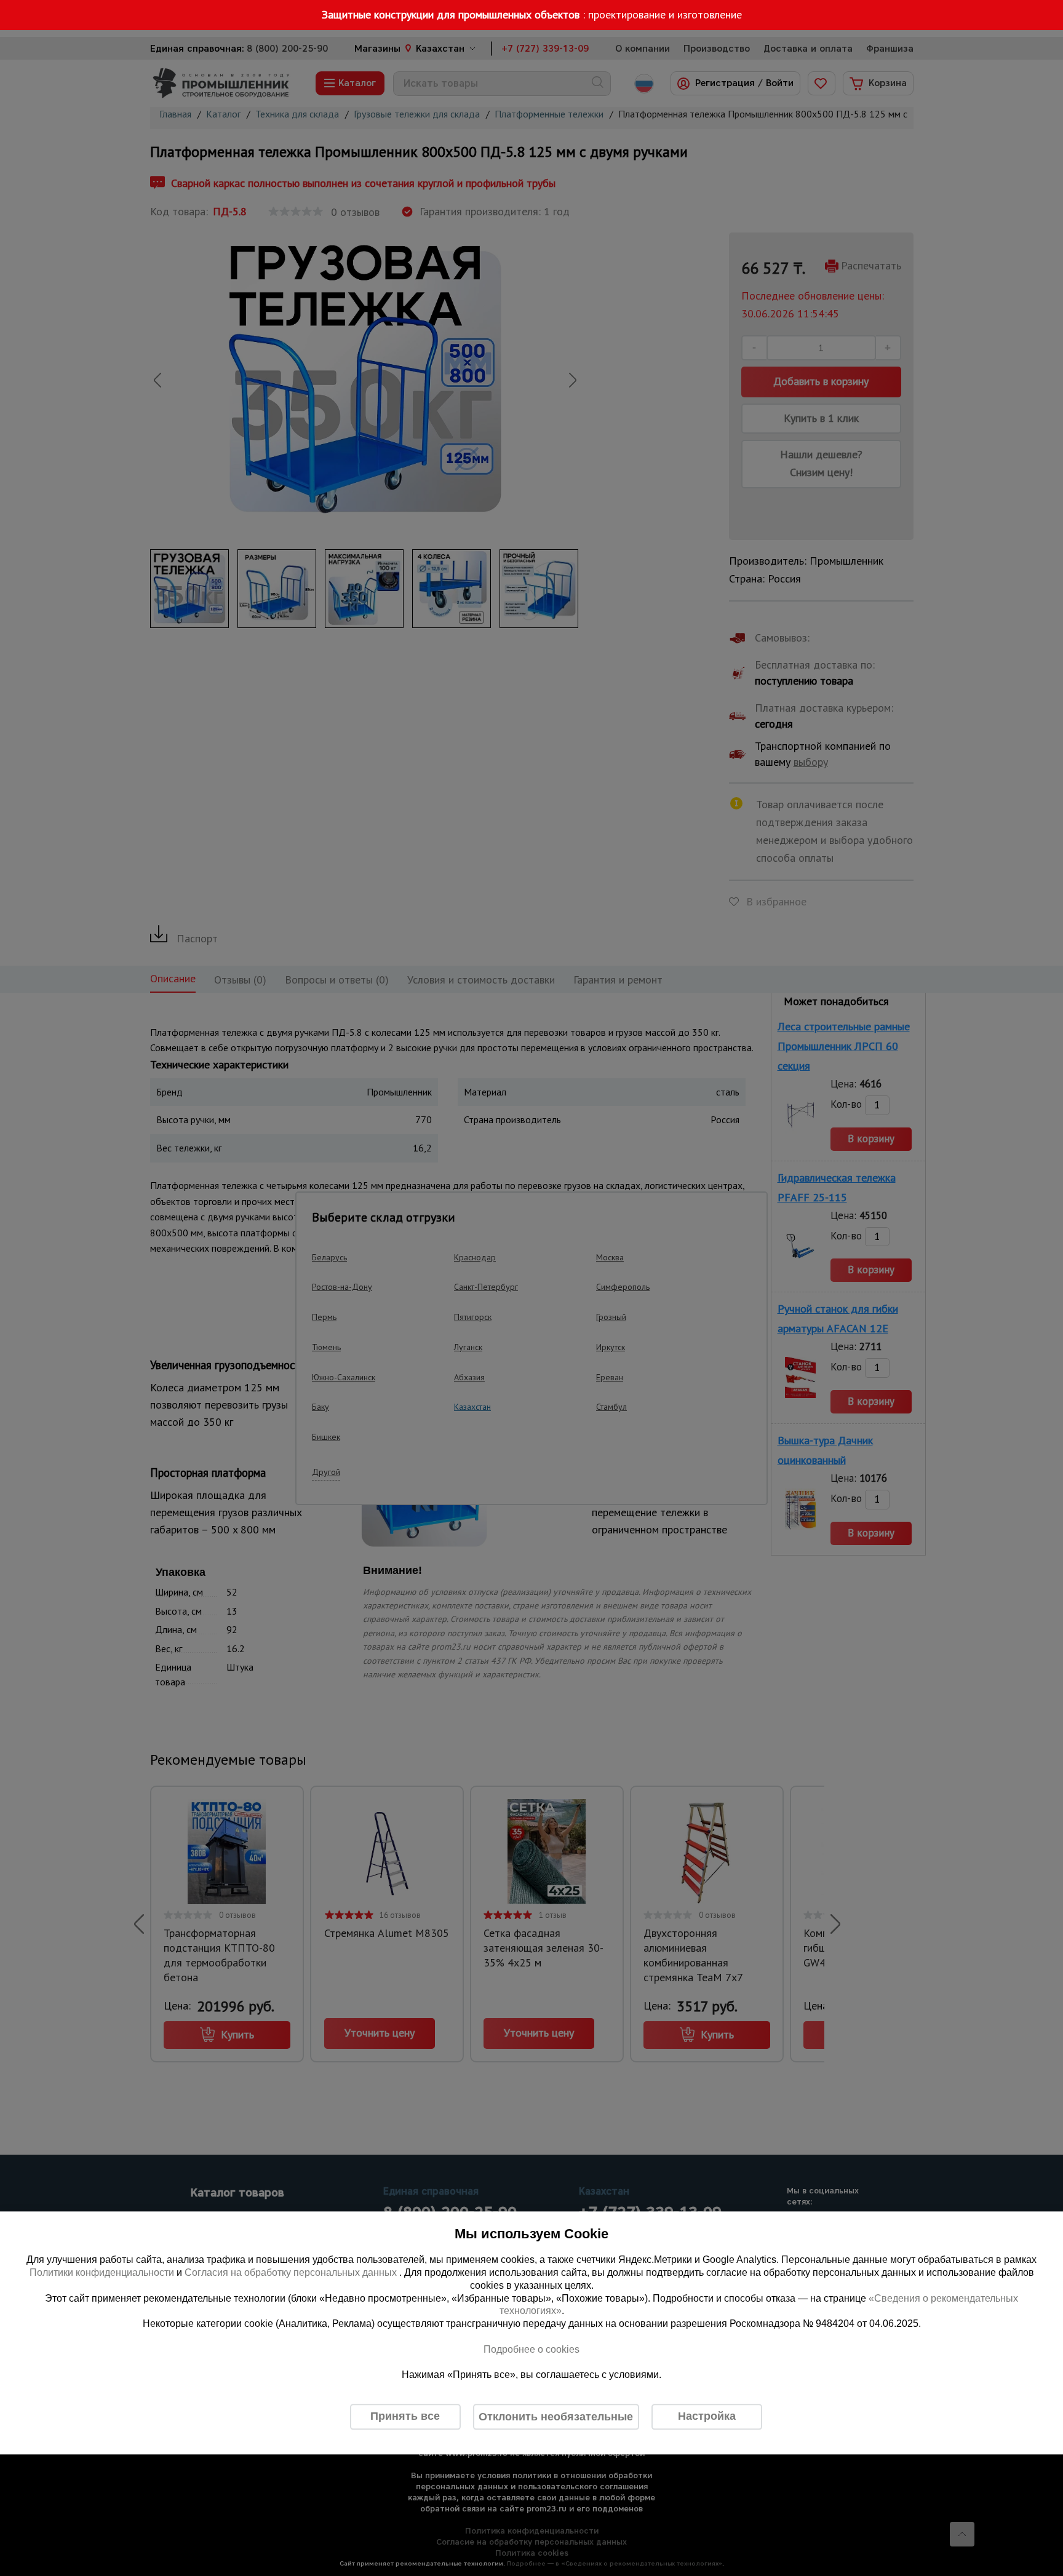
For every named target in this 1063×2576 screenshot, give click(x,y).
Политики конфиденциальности (102, 2272)
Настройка (707, 2417)
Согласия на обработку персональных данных (292, 2272)
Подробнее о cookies (531, 2349)
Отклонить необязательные (556, 2417)
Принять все (405, 2417)
